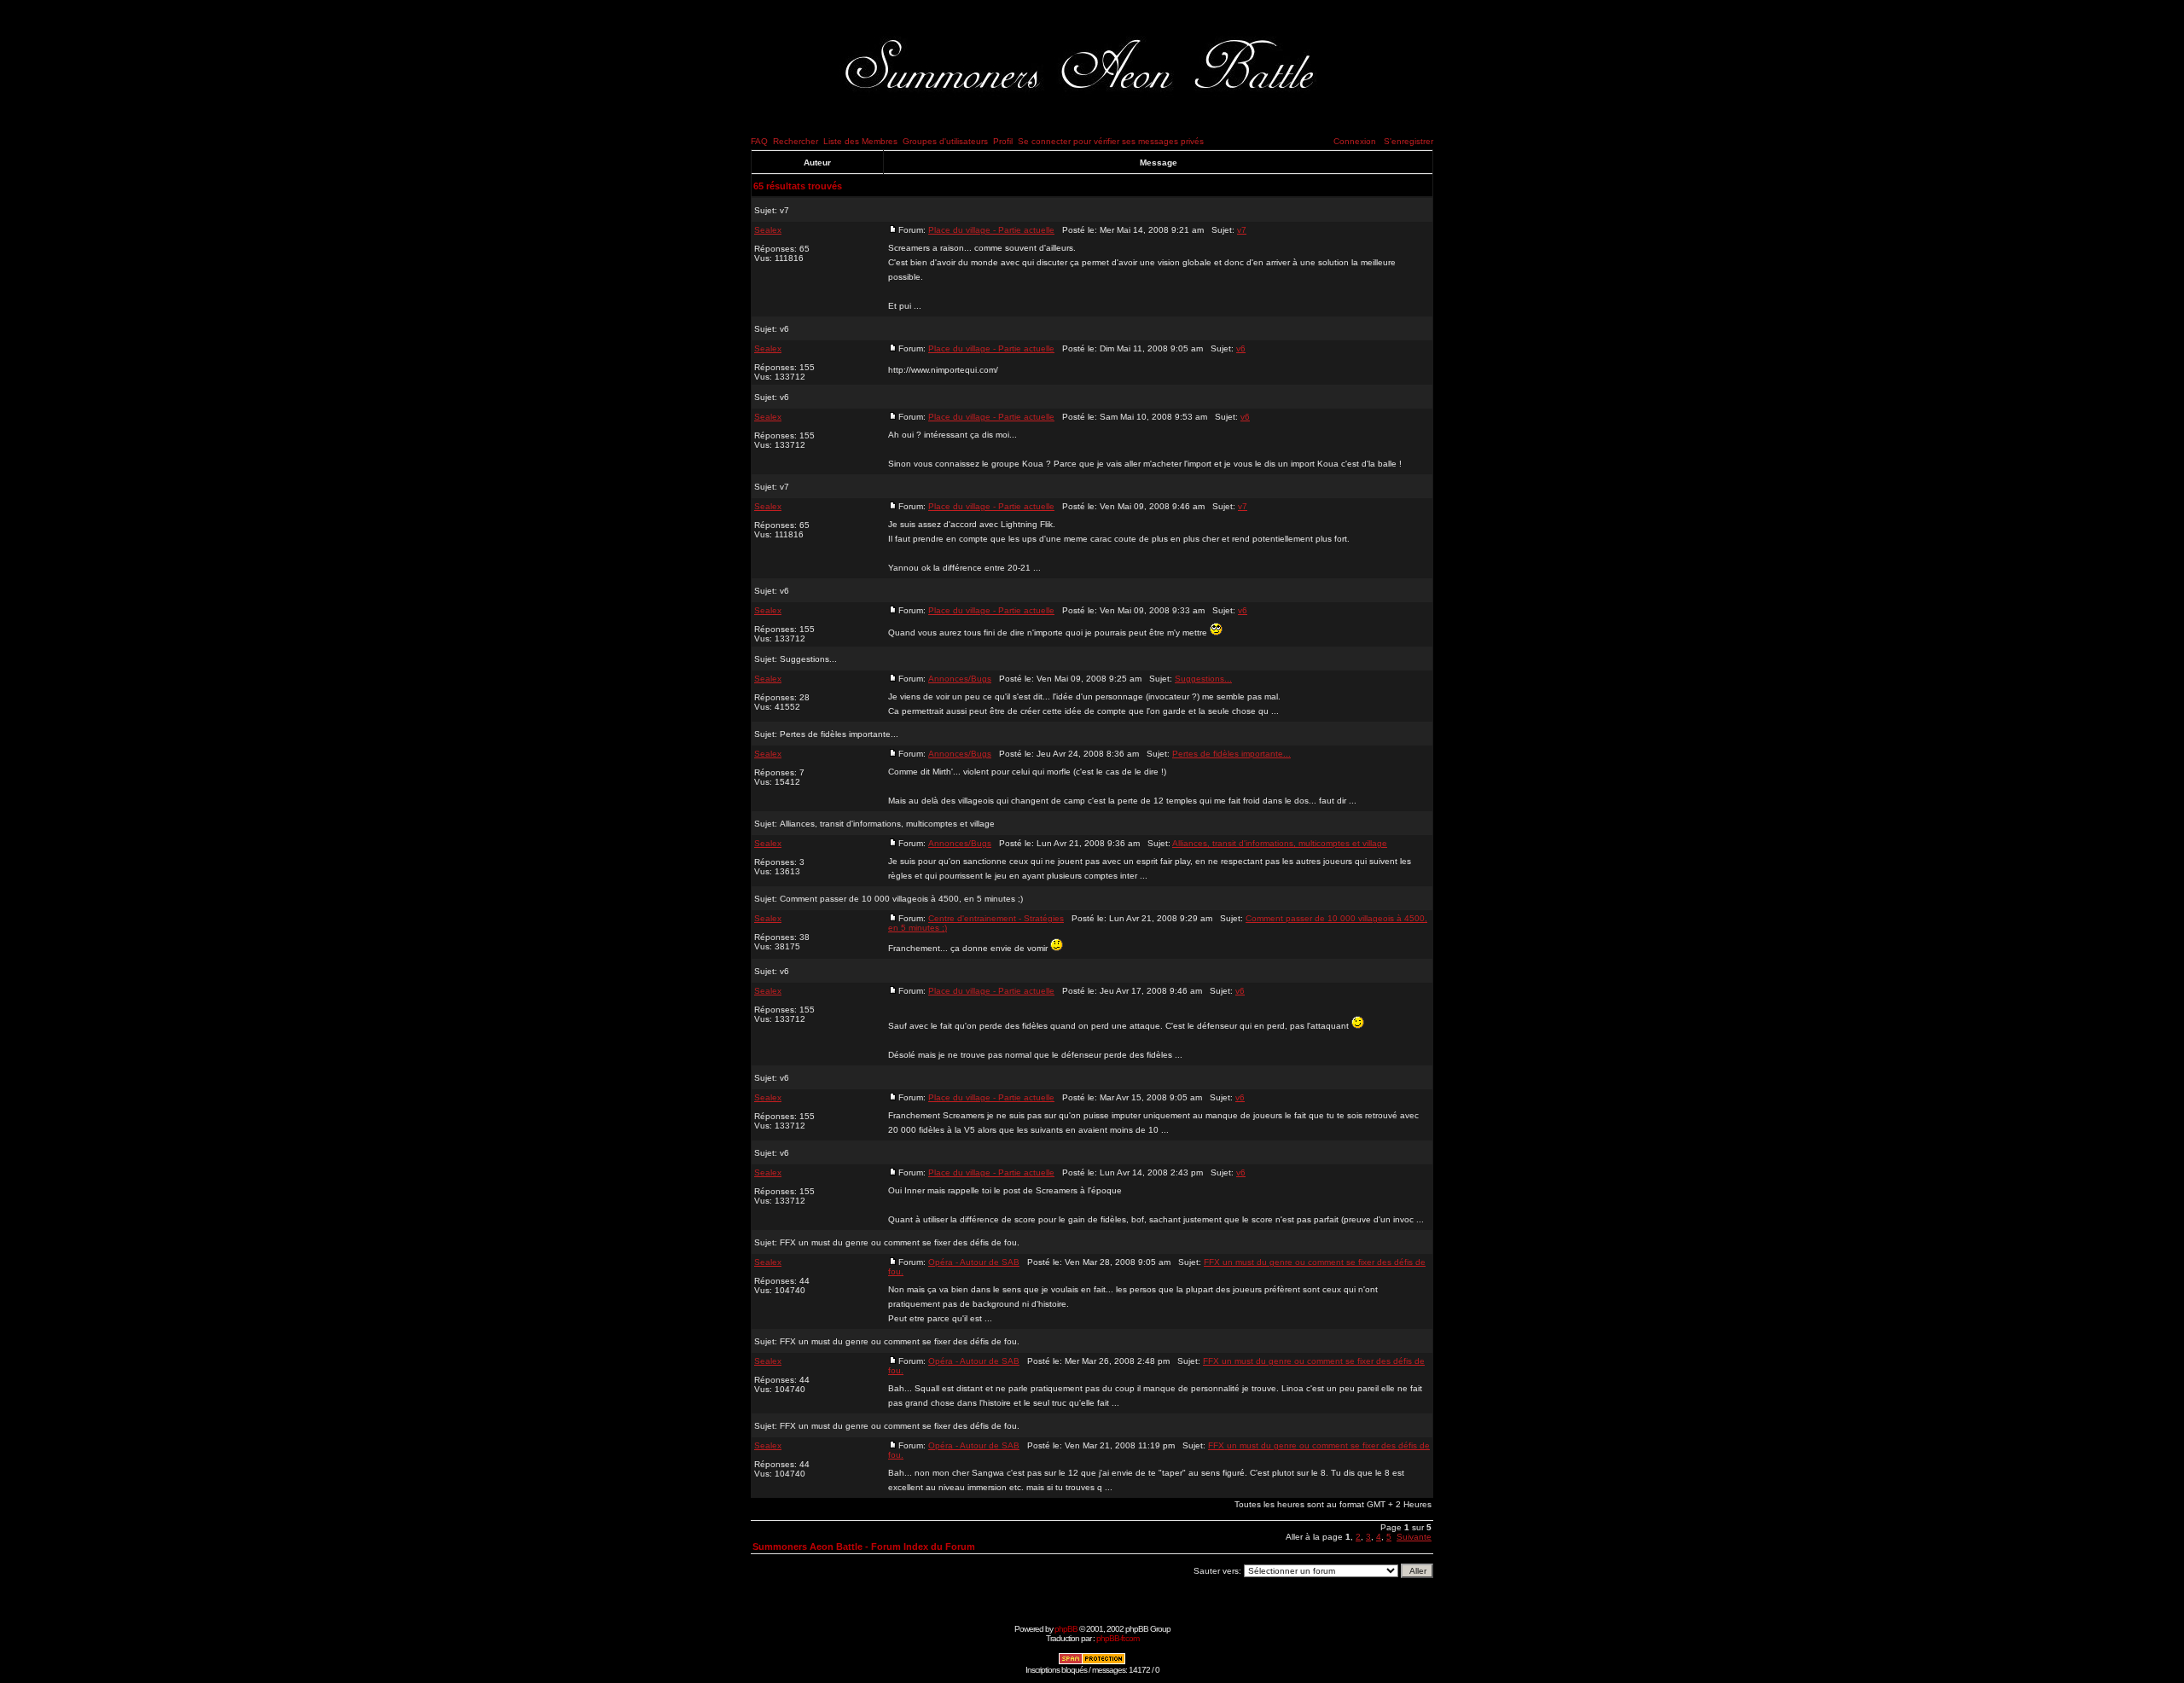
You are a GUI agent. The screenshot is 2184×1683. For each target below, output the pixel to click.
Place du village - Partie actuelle (991, 230)
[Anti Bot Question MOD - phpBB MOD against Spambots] (1092, 1662)
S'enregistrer (1409, 141)
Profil (1003, 141)
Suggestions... (808, 659)
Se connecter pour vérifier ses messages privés (1111, 141)
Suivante (1414, 1537)
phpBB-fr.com (1118, 1638)
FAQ (759, 141)
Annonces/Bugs (960, 679)
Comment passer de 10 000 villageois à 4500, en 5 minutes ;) (901, 899)
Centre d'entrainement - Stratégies (996, 918)
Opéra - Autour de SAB (974, 1262)
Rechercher (796, 141)
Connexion (1355, 141)
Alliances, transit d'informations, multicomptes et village (887, 824)
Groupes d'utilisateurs (945, 141)
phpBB (1066, 1629)
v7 (784, 210)
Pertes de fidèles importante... (839, 734)
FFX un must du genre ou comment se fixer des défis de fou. (900, 1242)
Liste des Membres (860, 141)
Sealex (768, 230)
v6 (784, 329)
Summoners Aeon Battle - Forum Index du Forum (864, 1547)
